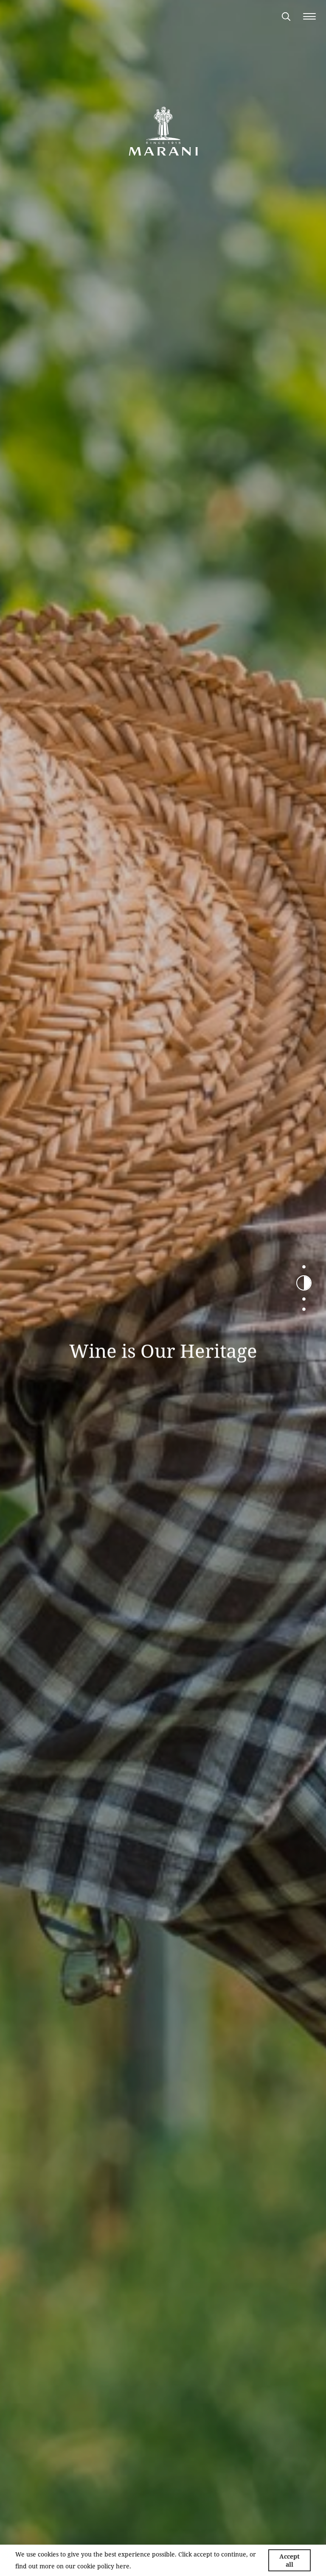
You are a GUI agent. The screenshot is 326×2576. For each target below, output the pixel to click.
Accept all (289, 2560)
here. (124, 2566)
